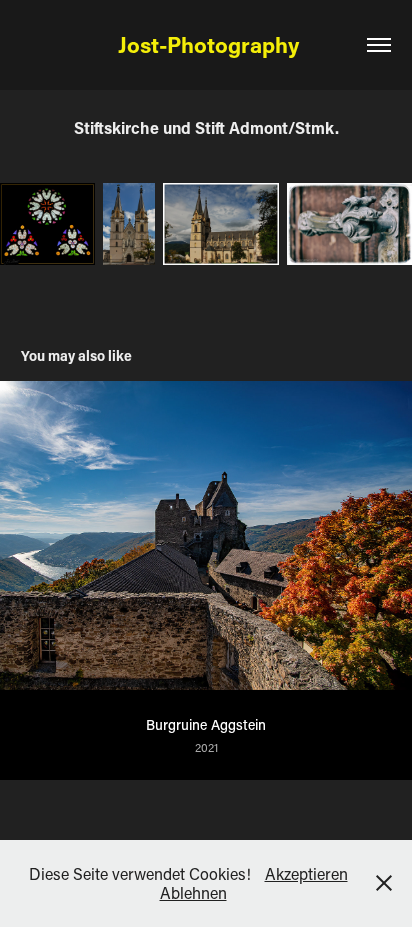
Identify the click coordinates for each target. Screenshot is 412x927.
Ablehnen (193, 892)
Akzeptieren (306, 873)
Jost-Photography (206, 44)
